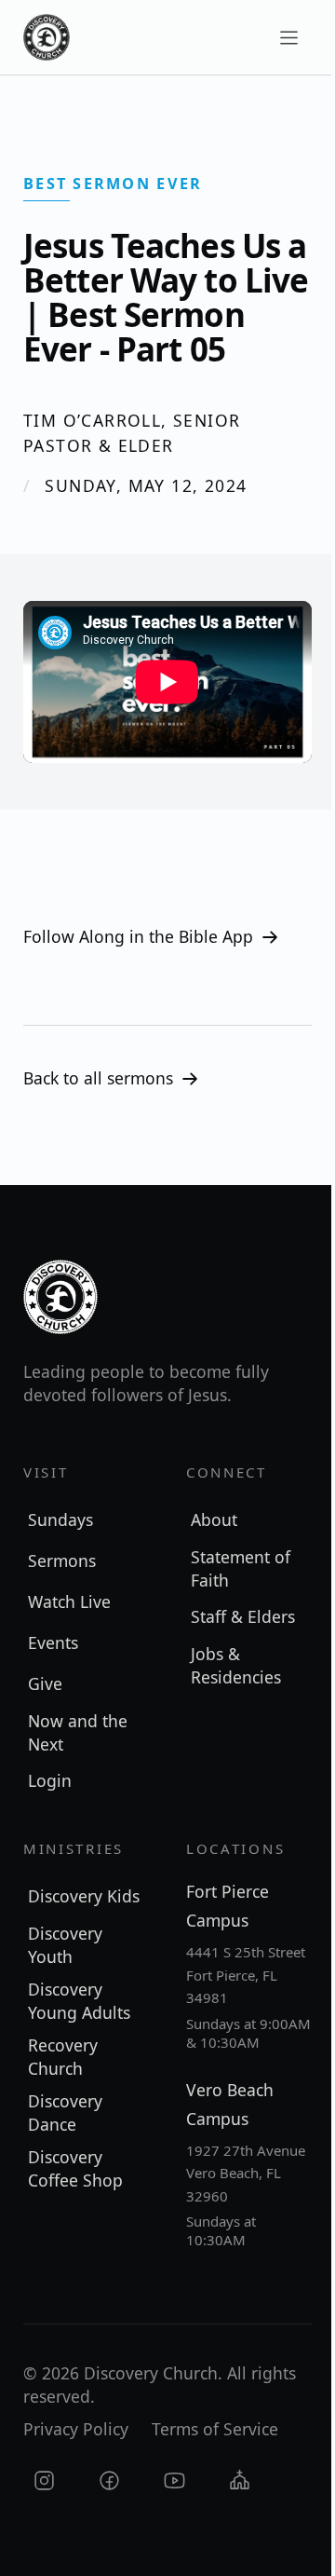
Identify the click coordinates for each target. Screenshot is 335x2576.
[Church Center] (240, 2481)
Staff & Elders (243, 1616)
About (214, 1520)
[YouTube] (174, 2481)
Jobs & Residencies (236, 1665)
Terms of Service (215, 2429)
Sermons (62, 1561)
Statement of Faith (241, 1568)
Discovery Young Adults (79, 2001)
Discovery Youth (65, 1945)
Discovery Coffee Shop (75, 2168)
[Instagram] (44, 2481)
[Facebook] (109, 2481)
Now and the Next (78, 1732)
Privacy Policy (76, 2429)
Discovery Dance (65, 2113)
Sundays (60, 1520)
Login (50, 1780)
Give (45, 1683)
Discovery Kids (84, 1896)
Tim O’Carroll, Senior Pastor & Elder (132, 433)
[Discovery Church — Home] (47, 37)
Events (53, 1642)
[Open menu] (288, 37)
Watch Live (69, 1601)
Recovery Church (63, 2057)
